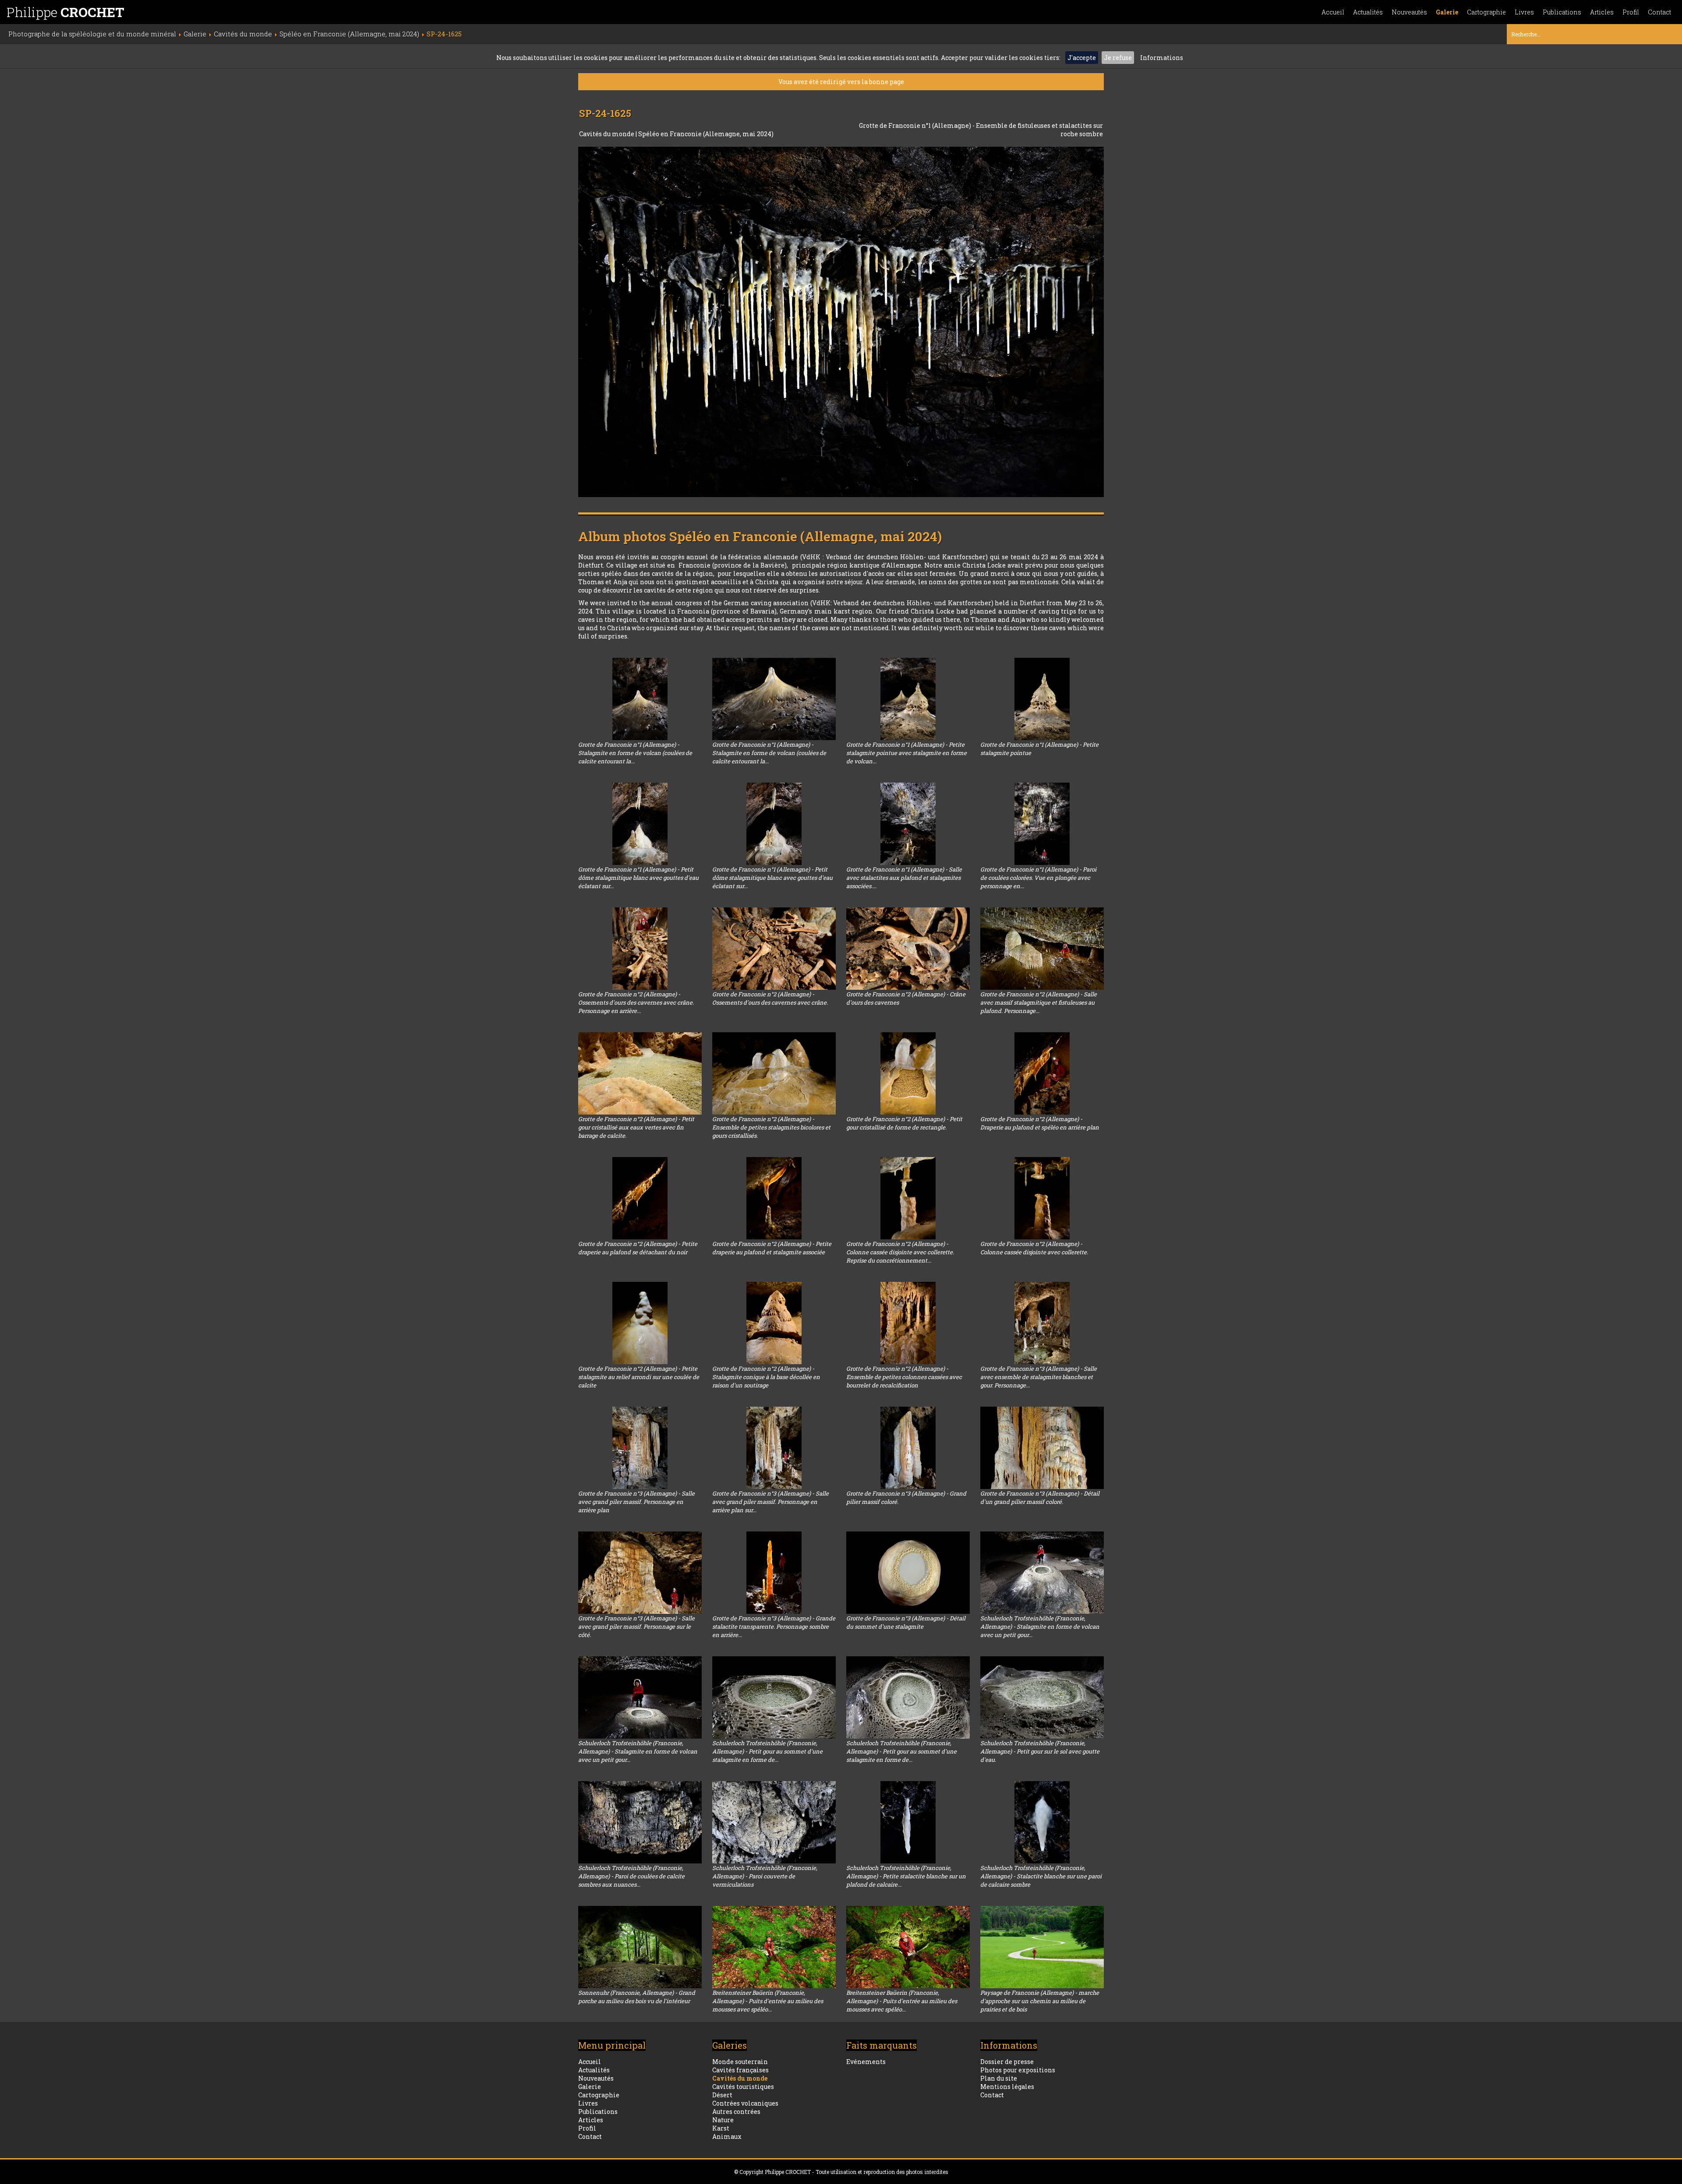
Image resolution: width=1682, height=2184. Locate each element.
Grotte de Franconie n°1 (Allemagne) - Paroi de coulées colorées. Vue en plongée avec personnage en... (1038, 878)
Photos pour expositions (1018, 2070)
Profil (1631, 12)
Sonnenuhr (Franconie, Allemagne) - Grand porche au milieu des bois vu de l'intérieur (637, 1997)
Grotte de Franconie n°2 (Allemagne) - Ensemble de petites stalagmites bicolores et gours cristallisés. (771, 1127)
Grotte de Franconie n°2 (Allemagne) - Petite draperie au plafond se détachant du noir (638, 1248)
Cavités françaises (740, 2070)
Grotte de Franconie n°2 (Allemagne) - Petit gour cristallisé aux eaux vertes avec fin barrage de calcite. (636, 1127)
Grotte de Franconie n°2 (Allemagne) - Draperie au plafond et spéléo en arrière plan (1040, 1123)
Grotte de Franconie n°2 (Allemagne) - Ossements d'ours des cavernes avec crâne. (770, 998)
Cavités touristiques (743, 2087)
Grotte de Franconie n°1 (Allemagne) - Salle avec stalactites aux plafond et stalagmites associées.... (904, 878)
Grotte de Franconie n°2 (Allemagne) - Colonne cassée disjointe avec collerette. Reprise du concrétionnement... (900, 1252)
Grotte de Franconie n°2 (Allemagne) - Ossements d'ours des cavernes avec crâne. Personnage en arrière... (636, 1002)
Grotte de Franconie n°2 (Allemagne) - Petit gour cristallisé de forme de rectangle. (904, 1123)
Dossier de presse (1007, 2062)
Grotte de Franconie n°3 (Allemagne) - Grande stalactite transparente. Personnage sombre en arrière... (774, 1627)
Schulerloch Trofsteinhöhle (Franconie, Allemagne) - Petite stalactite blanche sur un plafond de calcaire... (906, 1876)
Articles (1602, 12)
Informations (1162, 58)
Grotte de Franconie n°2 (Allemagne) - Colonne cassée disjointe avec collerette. (1034, 1248)
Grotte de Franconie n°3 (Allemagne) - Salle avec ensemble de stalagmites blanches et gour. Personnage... (1039, 1377)
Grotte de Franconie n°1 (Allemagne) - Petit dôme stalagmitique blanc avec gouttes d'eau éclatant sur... (638, 878)
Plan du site (999, 2078)
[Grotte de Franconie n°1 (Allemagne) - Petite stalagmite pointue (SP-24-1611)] (1042, 699)
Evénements (866, 2062)
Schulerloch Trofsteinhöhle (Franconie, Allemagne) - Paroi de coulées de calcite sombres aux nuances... (631, 1876)
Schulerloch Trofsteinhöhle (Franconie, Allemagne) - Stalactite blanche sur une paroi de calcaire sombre (1041, 1876)
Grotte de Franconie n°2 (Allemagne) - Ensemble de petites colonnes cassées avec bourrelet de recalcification (904, 1377)
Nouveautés (1409, 12)
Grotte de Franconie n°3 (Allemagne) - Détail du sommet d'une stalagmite (906, 1622)
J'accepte (1082, 58)
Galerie (1447, 12)
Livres (1524, 12)
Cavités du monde (607, 134)
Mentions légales (1007, 2087)
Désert (722, 2095)
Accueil (1333, 12)
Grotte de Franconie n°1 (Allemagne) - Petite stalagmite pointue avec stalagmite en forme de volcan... (906, 753)
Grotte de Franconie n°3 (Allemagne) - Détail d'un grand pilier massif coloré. (1040, 1498)
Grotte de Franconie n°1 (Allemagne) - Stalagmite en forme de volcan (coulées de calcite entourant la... (635, 753)
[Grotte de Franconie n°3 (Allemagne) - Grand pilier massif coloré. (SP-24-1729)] (908, 1448)
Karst (721, 2128)
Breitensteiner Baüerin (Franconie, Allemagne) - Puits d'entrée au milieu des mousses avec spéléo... (768, 2001)
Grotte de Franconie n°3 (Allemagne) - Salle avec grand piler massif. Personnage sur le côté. (636, 1627)
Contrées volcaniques (745, 2103)
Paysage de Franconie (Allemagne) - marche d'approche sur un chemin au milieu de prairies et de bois (1040, 2001)
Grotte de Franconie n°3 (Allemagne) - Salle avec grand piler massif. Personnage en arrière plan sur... (770, 1502)
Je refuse (1118, 58)
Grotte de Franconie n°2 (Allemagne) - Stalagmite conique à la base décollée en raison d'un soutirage (766, 1377)
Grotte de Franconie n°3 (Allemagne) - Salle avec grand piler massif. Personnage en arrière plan (636, 1502)
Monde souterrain (740, 2062)
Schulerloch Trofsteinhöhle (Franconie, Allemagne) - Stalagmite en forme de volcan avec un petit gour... (1040, 1627)
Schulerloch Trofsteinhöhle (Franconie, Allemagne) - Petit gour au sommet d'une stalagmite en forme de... (767, 1751)
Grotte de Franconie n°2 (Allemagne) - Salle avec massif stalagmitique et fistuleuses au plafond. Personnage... (1039, 1002)
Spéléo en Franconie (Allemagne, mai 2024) (706, 134)
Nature (723, 2120)
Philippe (65, 12)
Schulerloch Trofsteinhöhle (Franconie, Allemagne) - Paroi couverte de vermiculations (765, 1876)
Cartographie (1486, 12)
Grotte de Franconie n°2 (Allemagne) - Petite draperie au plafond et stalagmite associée (772, 1248)
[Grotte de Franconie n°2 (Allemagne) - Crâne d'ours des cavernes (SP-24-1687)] (908, 949)
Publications (1562, 12)
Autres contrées (736, 2112)
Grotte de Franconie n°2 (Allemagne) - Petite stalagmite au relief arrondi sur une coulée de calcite (639, 1377)
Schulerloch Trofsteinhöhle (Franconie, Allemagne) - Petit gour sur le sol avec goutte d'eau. (1040, 1751)
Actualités (1368, 12)
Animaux (727, 2136)
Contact (1659, 12)
